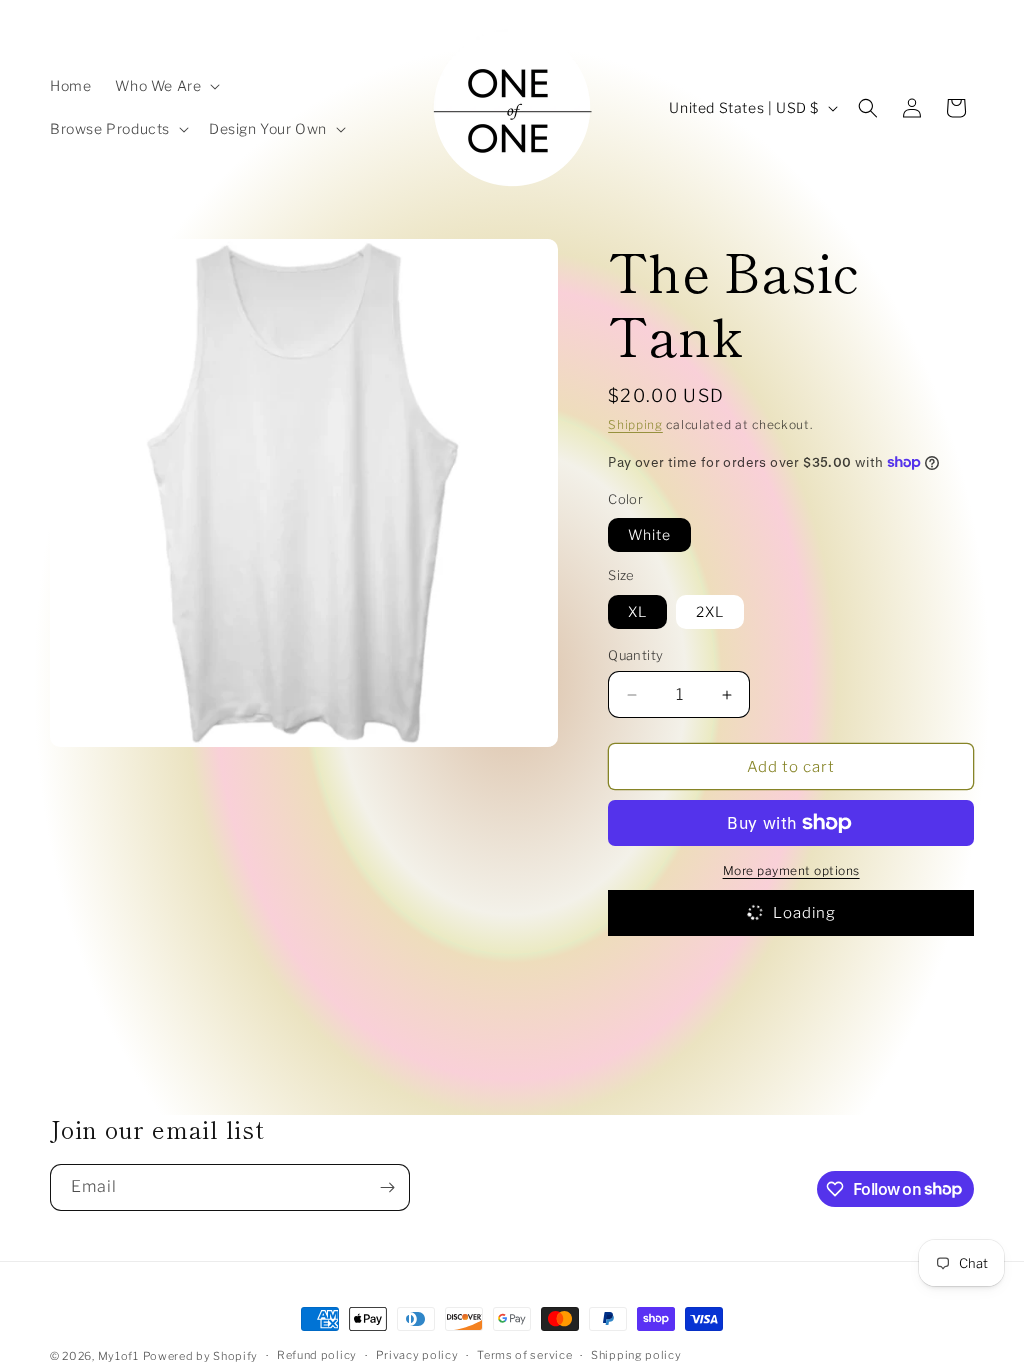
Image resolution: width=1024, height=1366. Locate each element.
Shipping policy (636, 1355)
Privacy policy (417, 1355)
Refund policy (317, 1355)
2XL (710, 611)
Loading (804, 913)
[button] (165, 86)
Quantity (635, 655)
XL (637, 611)
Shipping (635, 424)
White (649, 534)
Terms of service (524, 1355)
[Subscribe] (387, 1187)
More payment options (791, 870)
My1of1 (118, 1356)
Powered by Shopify (201, 1356)
